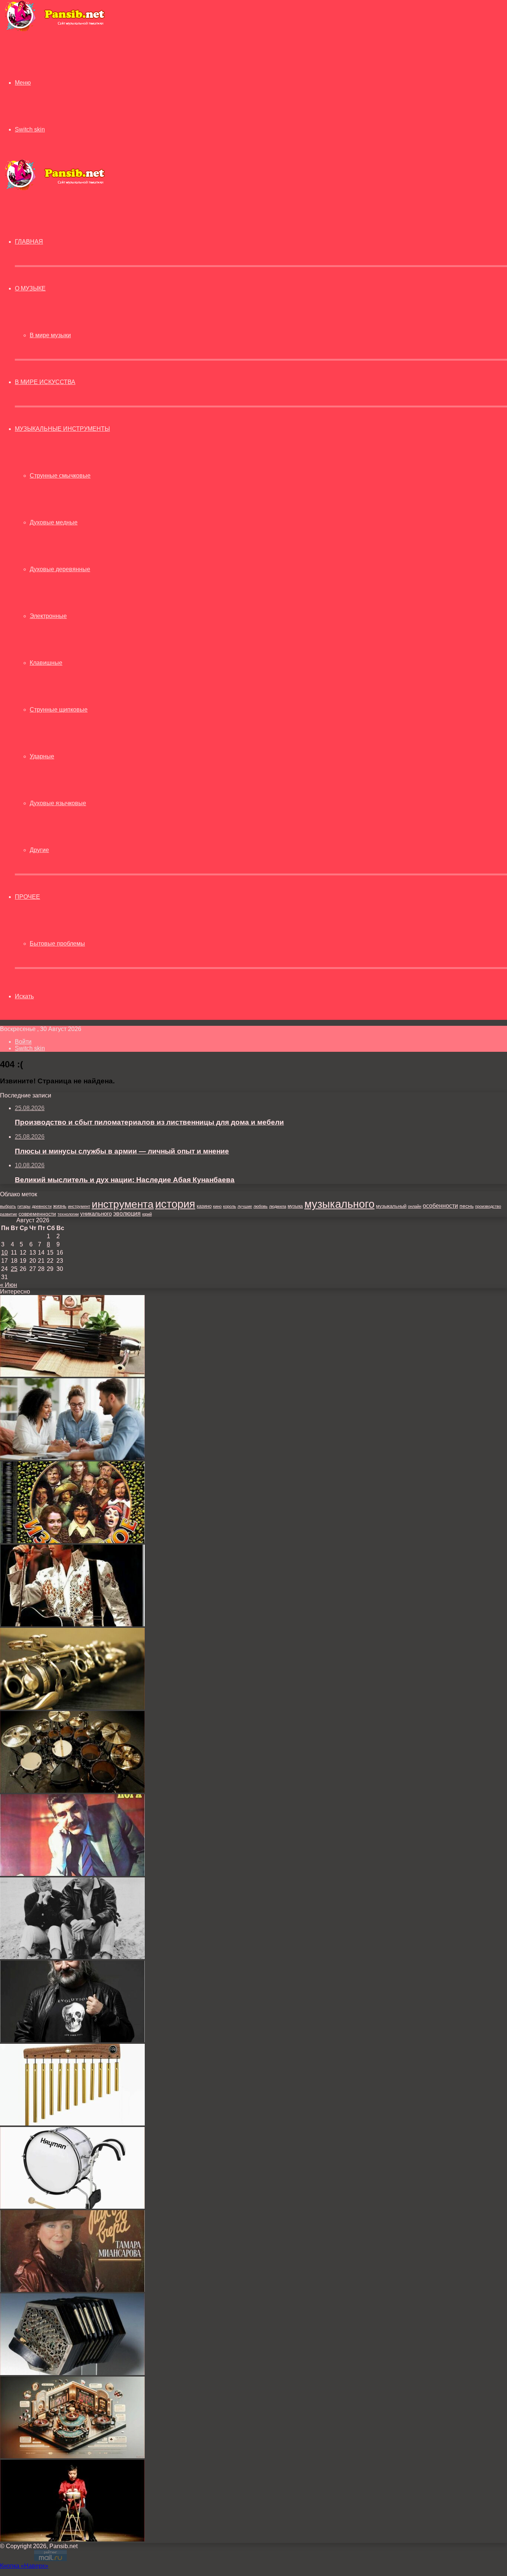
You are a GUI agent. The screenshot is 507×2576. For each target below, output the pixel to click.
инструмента (123, 1204)
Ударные (42, 756)
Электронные (48, 616)
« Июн (9, 1285)
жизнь (60, 1206)
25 (14, 1269)
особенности (440, 1206)
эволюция (127, 1214)
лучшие (245, 1206)
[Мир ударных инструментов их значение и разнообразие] (72, 1791)
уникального (96, 1214)
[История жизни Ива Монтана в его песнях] (72, 1957)
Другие (39, 850)
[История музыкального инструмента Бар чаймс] (72, 2123)
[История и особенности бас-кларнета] (72, 1707)
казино (204, 1206)
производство (488, 1206)
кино (217, 1206)
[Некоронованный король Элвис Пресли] (72, 1624)
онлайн (415, 1206)
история (175, 1204)
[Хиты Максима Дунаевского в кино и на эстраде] (72, 1541)
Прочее (27, 897)
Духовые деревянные (60, 569)
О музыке (30, 288)
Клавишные (46, 663)
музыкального (339, 1204)
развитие (9, 1214)
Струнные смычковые (60, 476)
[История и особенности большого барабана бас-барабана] (72, 2207)
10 (4, 1253)
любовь (261, 1206)
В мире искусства (45, 382)
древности (42, 1206)
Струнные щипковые (59, 710)
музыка (295, 1206)
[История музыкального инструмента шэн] (72, 1375)
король (230, 1206)
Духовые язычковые (58, 803)
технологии (68, 1214)
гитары (24, 1206)
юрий (147, 1214)
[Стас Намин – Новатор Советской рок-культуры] (72, 2040)
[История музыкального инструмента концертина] (72, 2373)
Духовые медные (54, 522)
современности (37, 1214)
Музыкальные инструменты (62, 429)
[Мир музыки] (55, 30)
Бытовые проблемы (57, 944)
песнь (467, 1206)
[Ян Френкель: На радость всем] (72, 1874)
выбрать (8, 1206)
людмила (278, 1206)
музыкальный (391, 1206)
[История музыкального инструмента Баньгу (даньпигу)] (72, 2539)
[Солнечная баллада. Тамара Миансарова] (72, 2290)
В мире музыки (50, 335)
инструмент (79, 1206)
